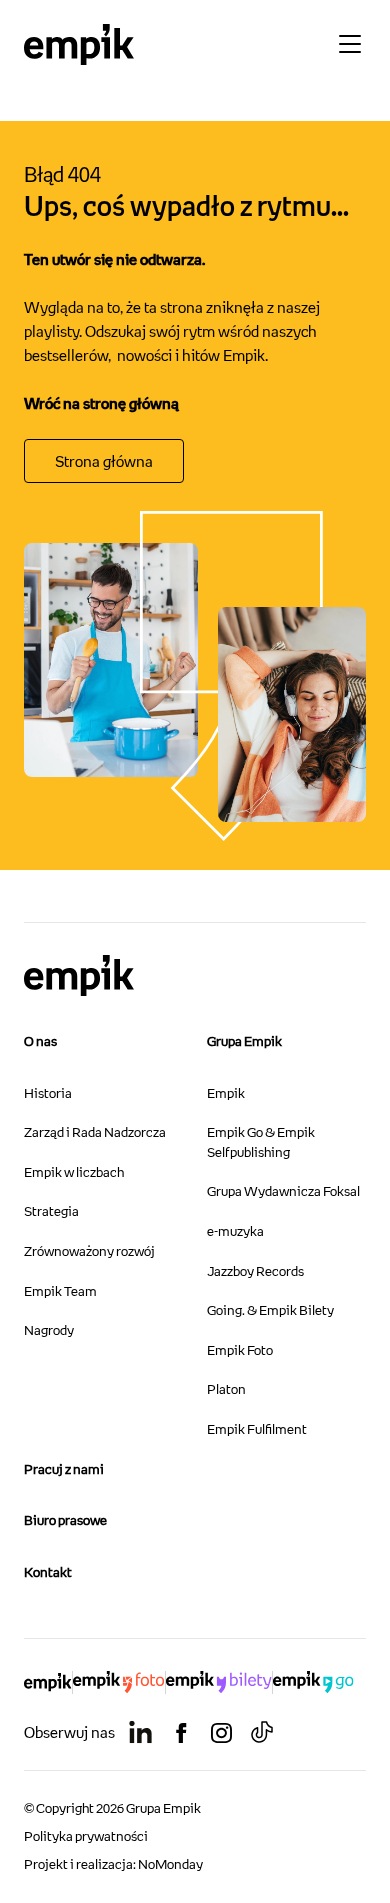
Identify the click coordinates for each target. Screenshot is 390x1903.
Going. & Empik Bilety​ (270, 1310)
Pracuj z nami (64, 1469)
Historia (48, 1093)
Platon (226, 1389)
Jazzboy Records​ (255, 1271)
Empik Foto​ (240, 1350)
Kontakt (48, 1572)
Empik (226, 1093)
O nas (40, 1041)
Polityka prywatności (86, 1836)
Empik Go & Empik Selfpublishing (261, 1142)
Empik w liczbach (74, 1172)
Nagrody (49, 1330)
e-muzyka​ (235, 1231)
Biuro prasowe (65, 1520)
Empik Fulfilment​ (257, 1429)
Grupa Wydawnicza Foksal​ (283, 1191)
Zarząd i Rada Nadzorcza (95, 1132)
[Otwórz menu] (350, 44)
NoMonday (170, 1864)
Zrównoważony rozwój (89, 1251)
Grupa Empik (244, 1041)
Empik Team (60, 1291)
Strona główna (104, 461)
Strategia (51, 1211)
